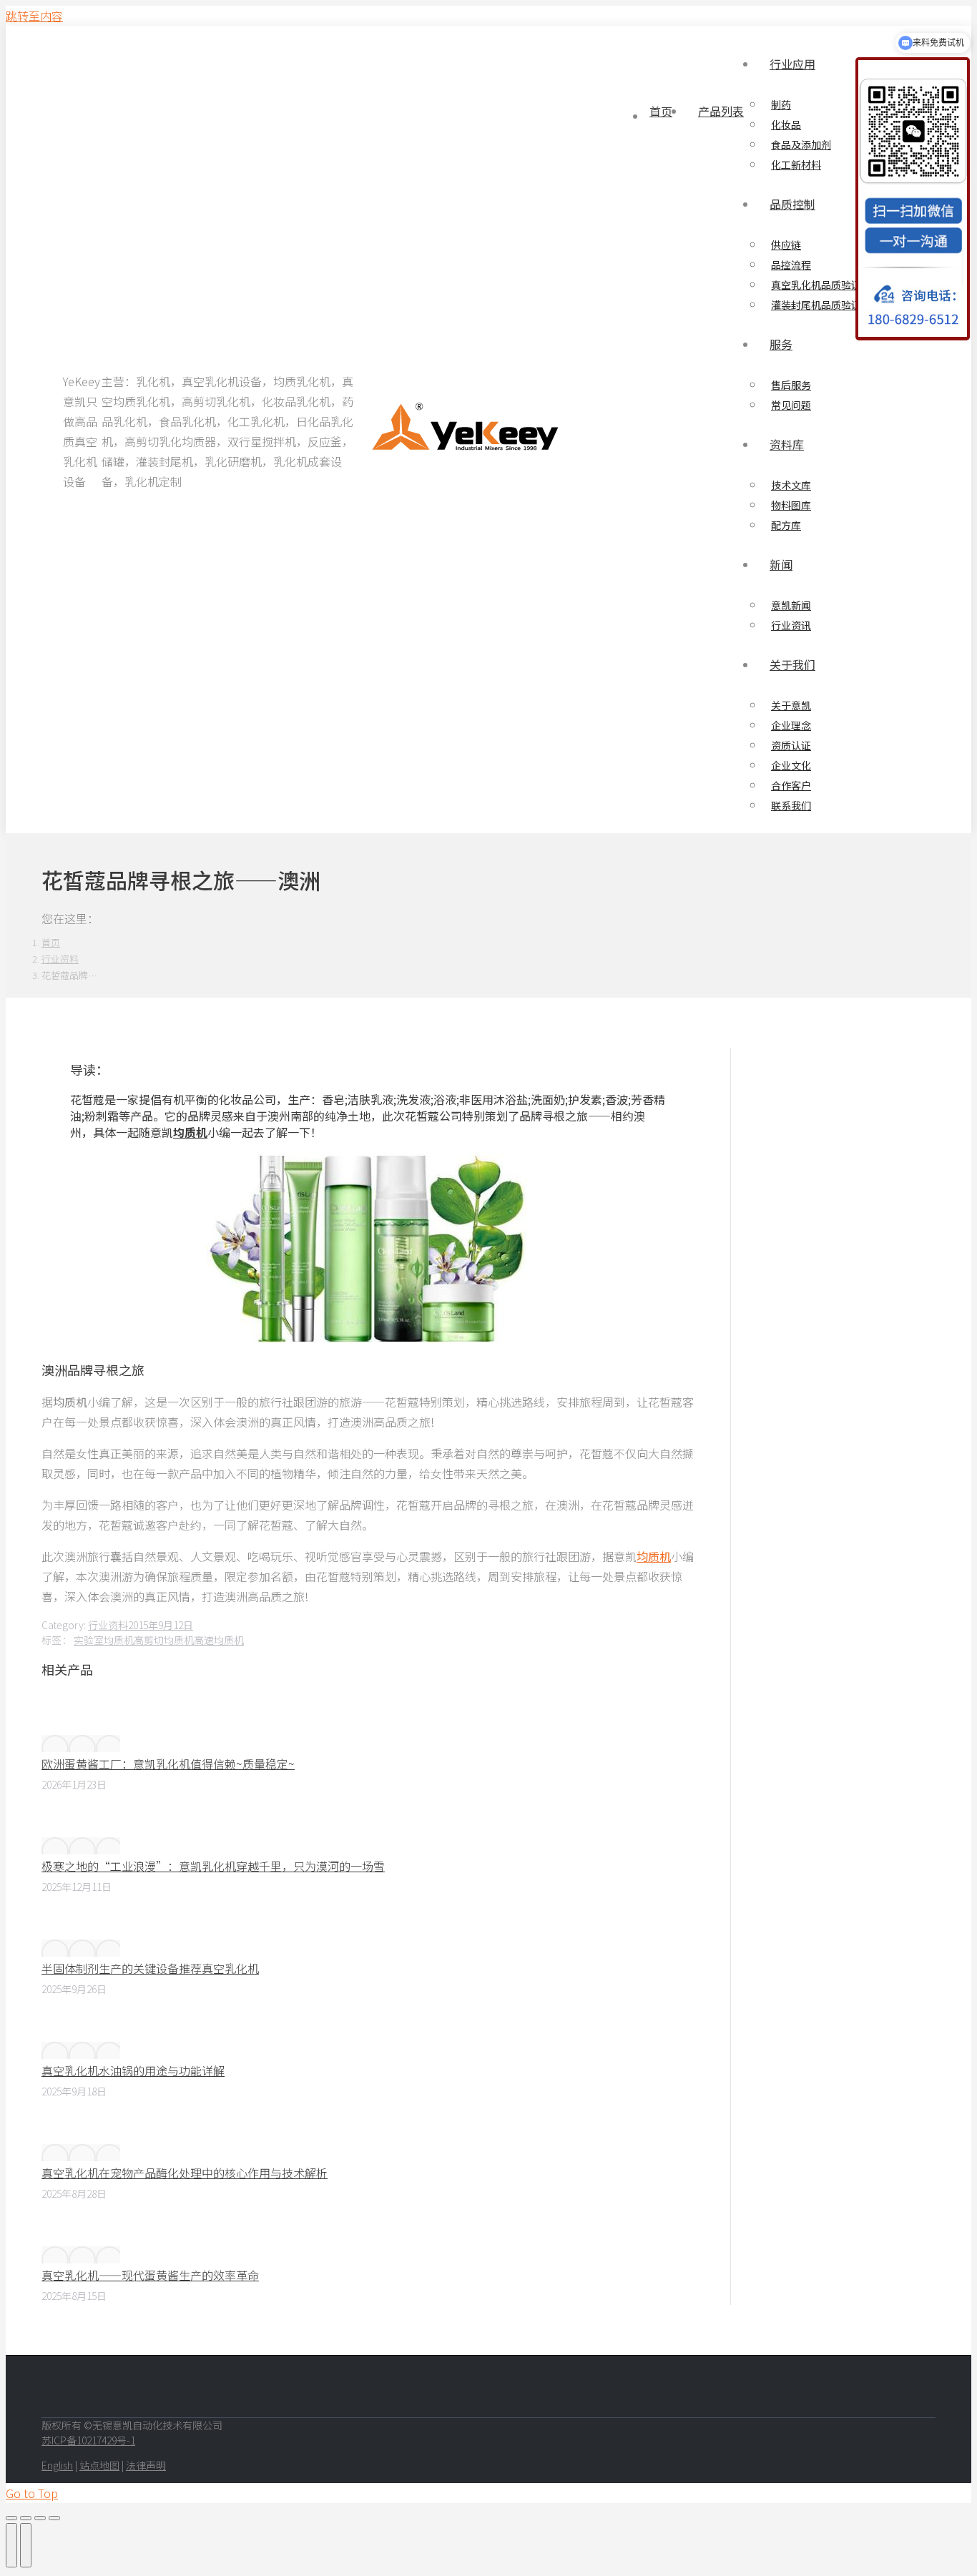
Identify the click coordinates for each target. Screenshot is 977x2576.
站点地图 (99, 2465)
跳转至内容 (34, 16)
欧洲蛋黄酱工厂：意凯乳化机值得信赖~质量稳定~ (168, 1764)
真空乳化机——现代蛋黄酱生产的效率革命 (150, 2275)
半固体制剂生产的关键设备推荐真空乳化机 (150, 1968)
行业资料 (108, 1625)
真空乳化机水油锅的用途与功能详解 (133, 2070)
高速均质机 (219, 1640)
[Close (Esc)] (11, 2518)
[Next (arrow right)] (26, 2545)
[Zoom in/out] (54, 2518)
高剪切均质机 (164, 1640)
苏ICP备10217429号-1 (88, 2440)
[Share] (26, 2518)
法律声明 (146, 2465)
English (57, 2465)
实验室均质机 (104, 1640)
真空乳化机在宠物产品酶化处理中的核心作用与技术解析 (185, 2173)
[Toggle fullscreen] (40, 2518)
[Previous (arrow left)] (11, 2545)
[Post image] (81, 1744)
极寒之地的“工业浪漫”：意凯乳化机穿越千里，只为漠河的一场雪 (213, 1866)
